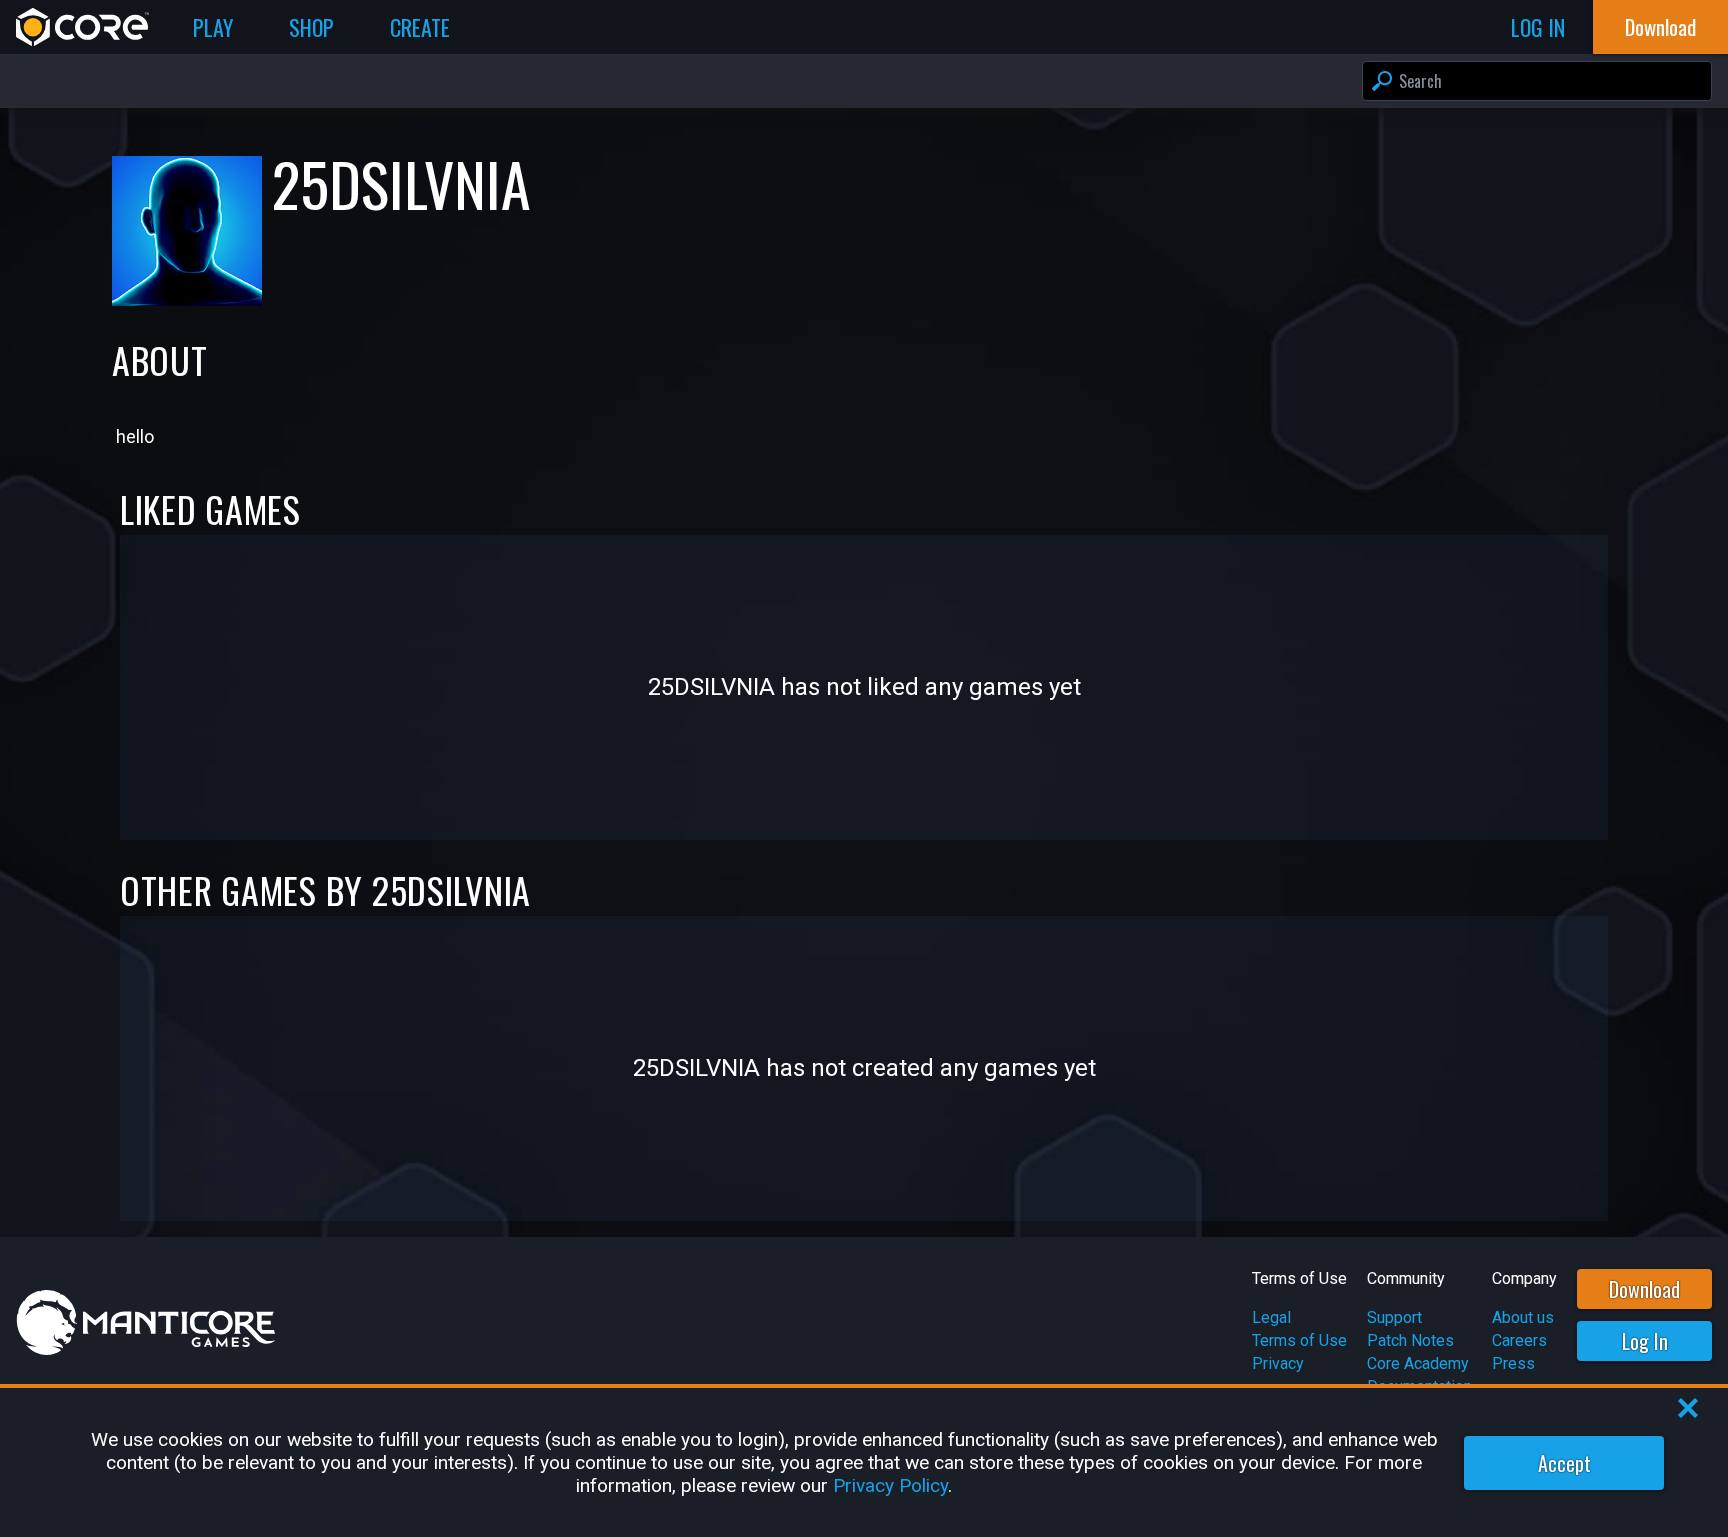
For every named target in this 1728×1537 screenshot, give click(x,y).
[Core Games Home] (82, 27)
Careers (1519, 1340)
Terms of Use (1299, 1340)
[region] (864, 1462)
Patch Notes (1410, 1340)
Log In (1645, 1341)
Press (1513, 1363)
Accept (1564, 1463)
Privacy (1278, 1363)
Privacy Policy (890, 1485)
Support (1394, 1317)
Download (1644, 1289)
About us (1523, 1317)
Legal (1271, 1317)
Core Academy (1418, 1363)
